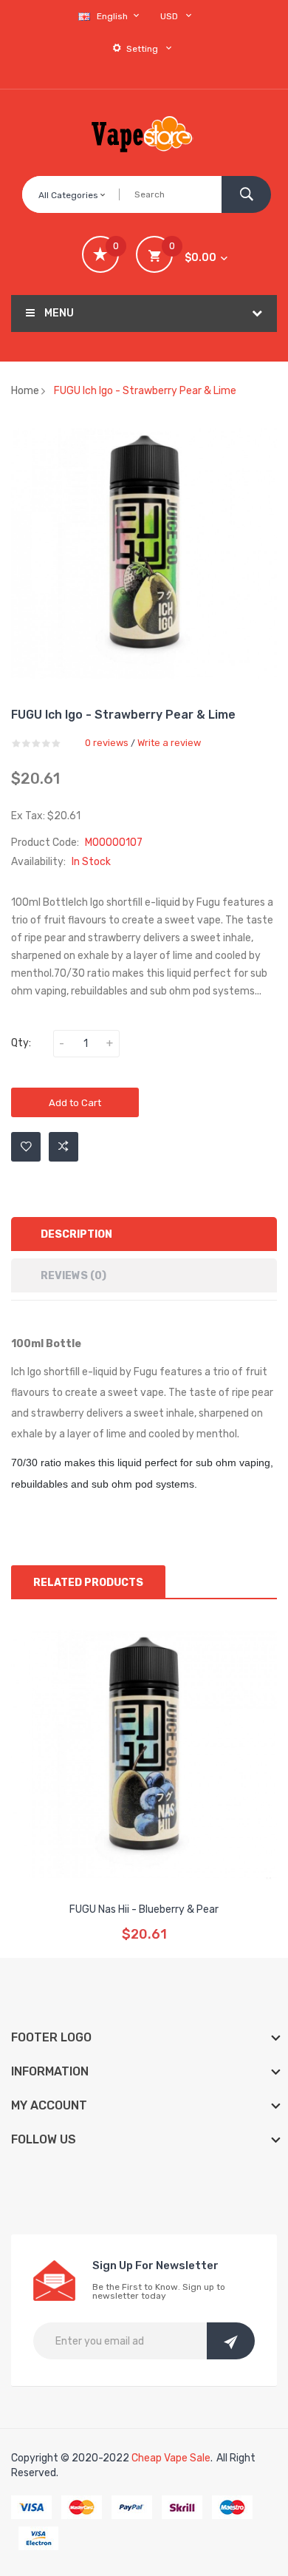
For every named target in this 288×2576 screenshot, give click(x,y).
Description (76, 1234)
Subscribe (231, 2341)
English (113, 16)
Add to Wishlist (26, 1147)
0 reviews (107, 743)
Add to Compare (64, 1147)
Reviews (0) (73, 1276)
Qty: (21, 1043)
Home (25, 391)
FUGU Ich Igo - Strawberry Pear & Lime (145, 391)
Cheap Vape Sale (171, 2458)
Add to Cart (75, 1103)
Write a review (169, 743)
